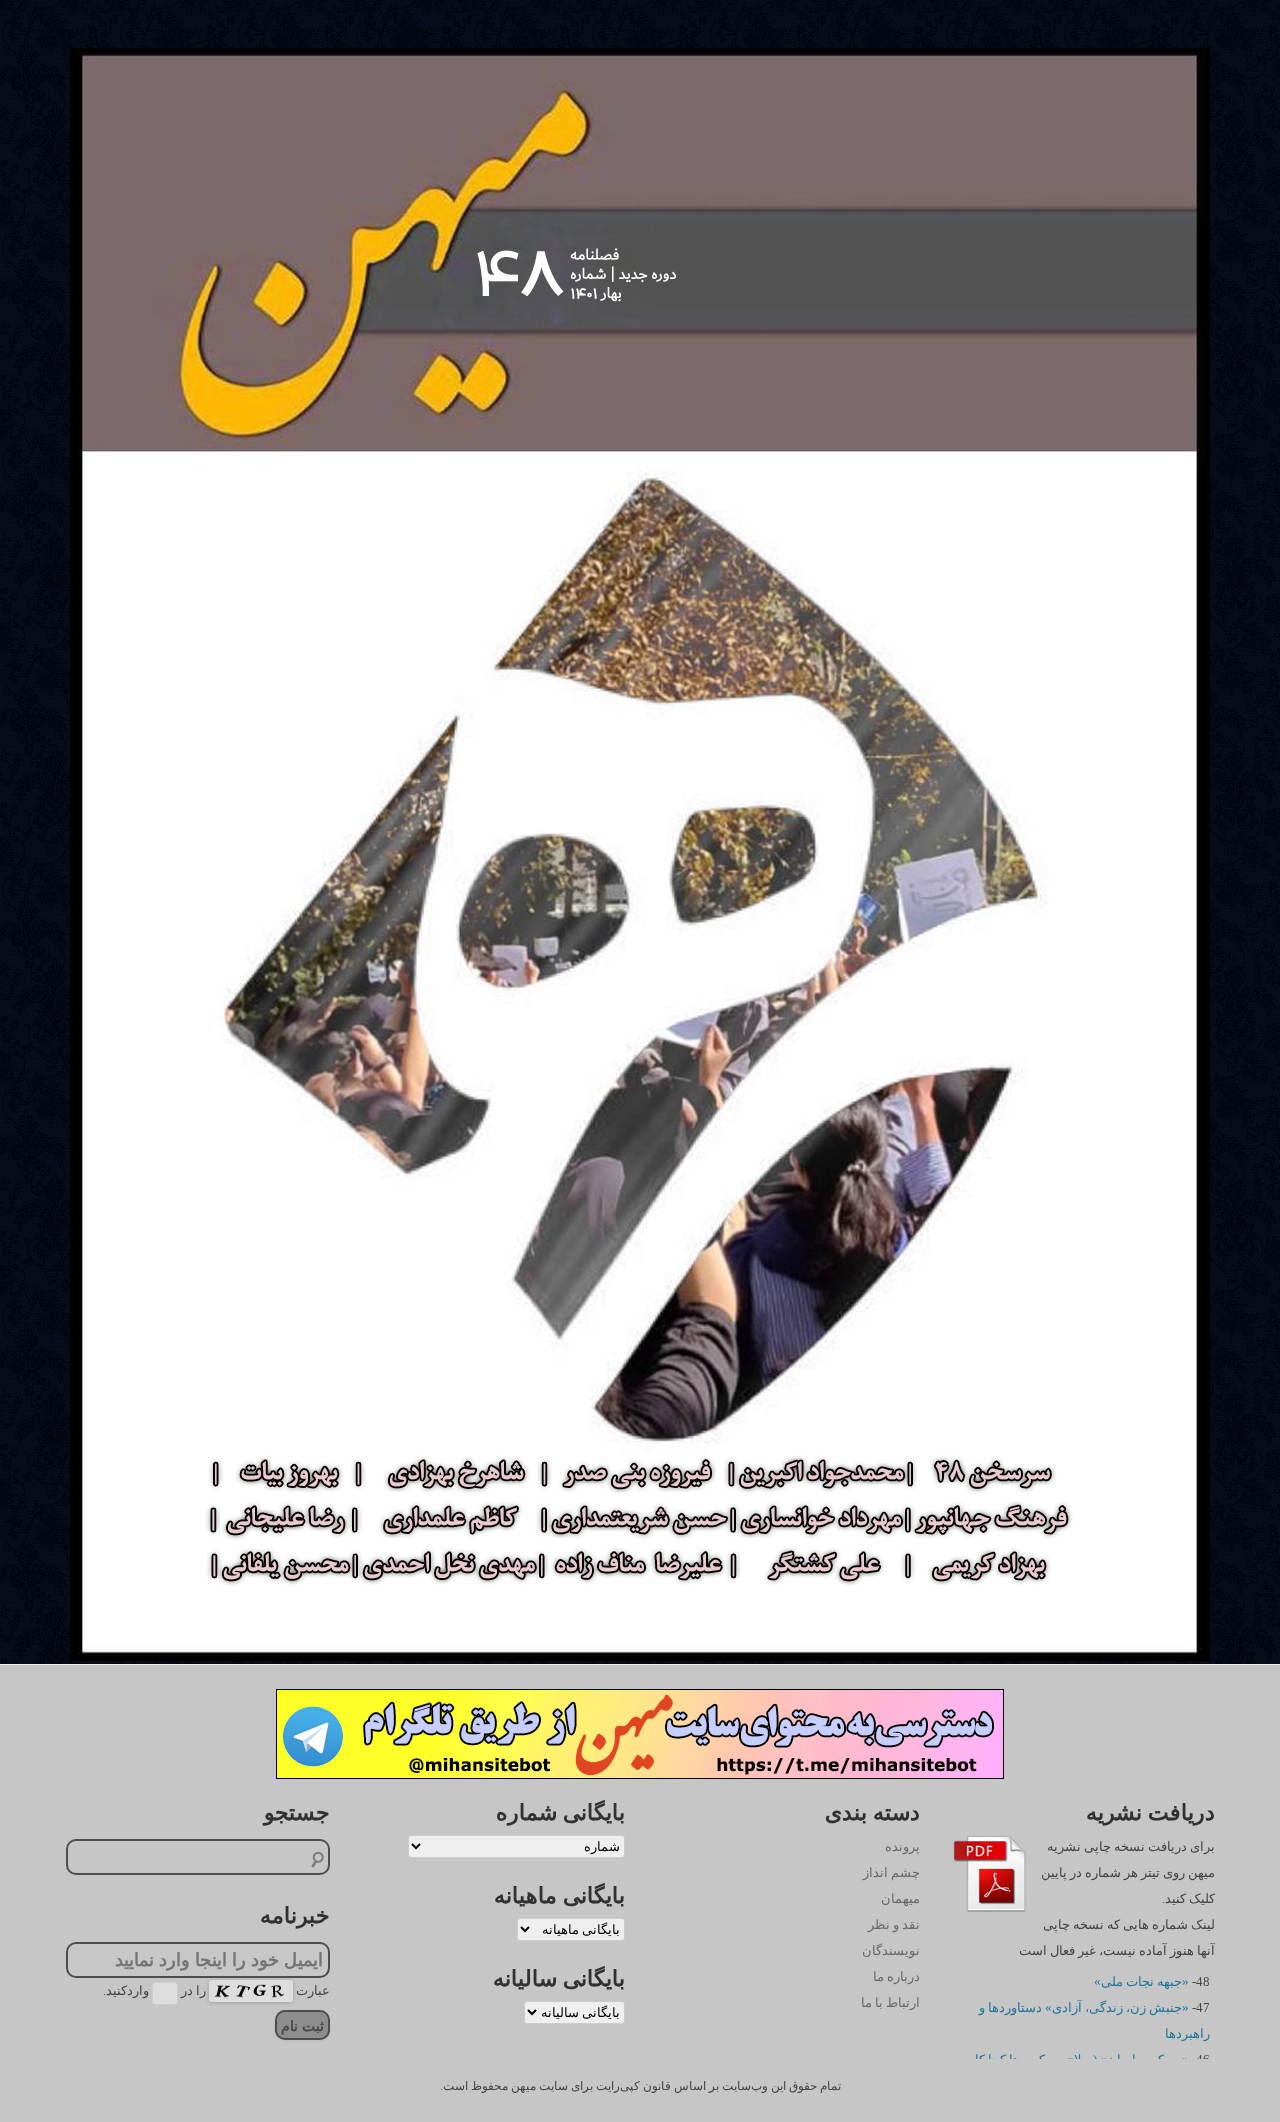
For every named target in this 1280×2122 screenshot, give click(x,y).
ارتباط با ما (890, 2002)
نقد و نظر (894, 1924)
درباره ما (896, 1976)
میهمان (900, 1898)
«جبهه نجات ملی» (1141, 1981)
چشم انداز (891, 1872)
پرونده (902, 1846)
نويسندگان (891, 1950)
